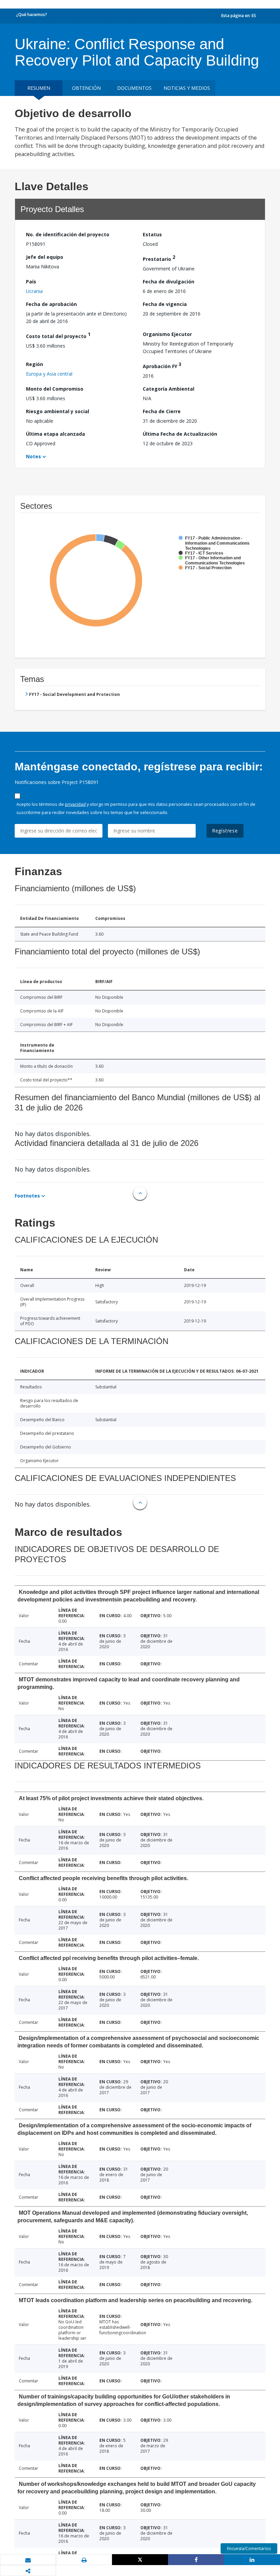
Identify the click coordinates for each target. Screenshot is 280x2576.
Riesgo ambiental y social (58, 411)
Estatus (152, 234)
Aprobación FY (162, 365)
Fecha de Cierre (162, 411)
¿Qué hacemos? (32, 15)
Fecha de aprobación (51, 304)
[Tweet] (140, 2560)
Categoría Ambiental (169, 389)
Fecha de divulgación (169, 282)
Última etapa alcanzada (55, 434)
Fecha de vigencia (165, 304)
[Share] (196, 2560)
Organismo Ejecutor (167, 334)
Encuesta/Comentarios (249, 2549)
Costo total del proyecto (58, 335)
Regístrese (225, 831)
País (31, 282)
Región (34, 364)
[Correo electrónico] (28, 2560)
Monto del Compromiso (55, 389)
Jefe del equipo (45, 257)
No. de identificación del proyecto (68, 234)
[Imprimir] (84, 2560)
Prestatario (159, 258)
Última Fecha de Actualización (180, 434)
